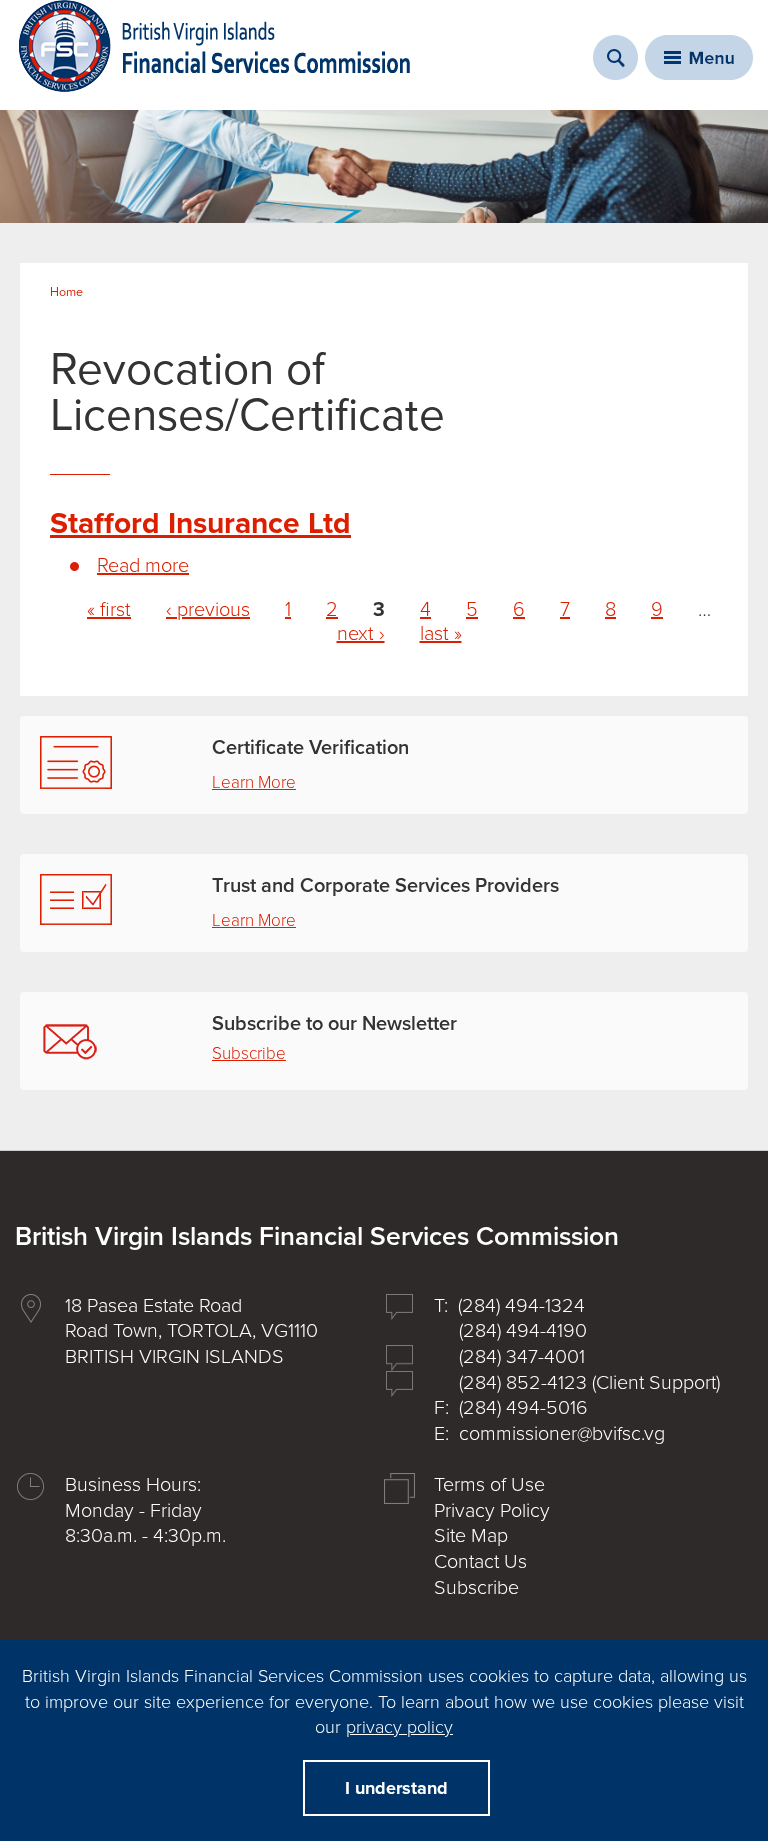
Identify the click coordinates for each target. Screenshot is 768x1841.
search (615, 57)
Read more (143, 566)
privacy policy (399, 1727)
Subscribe (249, 1053)
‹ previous (208, 610)
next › (361, 634)
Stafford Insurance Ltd (200, 523)
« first (109, 610)
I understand (396, 1788)
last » (441, 634)
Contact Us (480, 1562)
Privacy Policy (492, 1511)
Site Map (471, 1536)
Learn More (254, 782)
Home (66, 292)
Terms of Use (489, 1485)
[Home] (215, 46)
